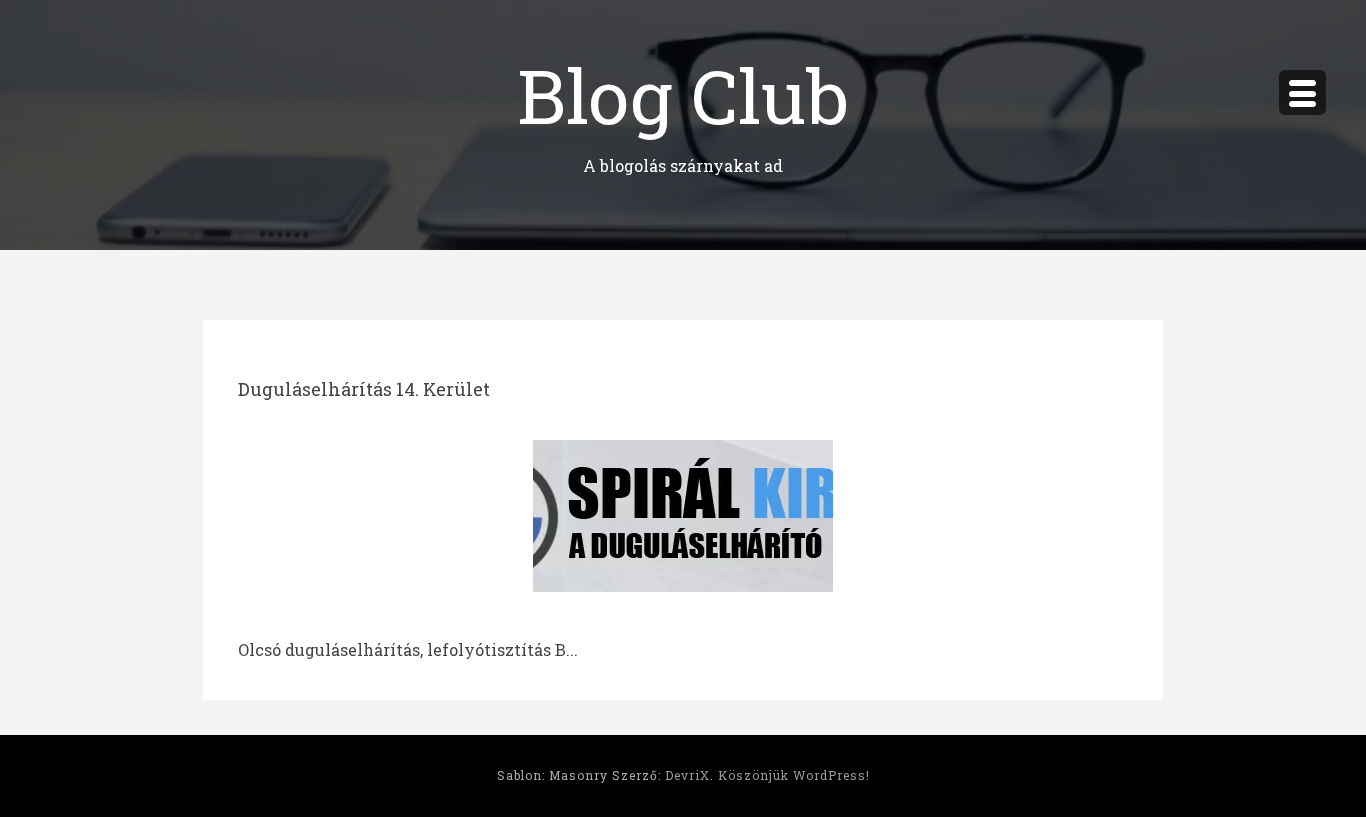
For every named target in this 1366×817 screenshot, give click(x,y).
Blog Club (683, 94)
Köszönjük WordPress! (794, 775)
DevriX (687, 775)
